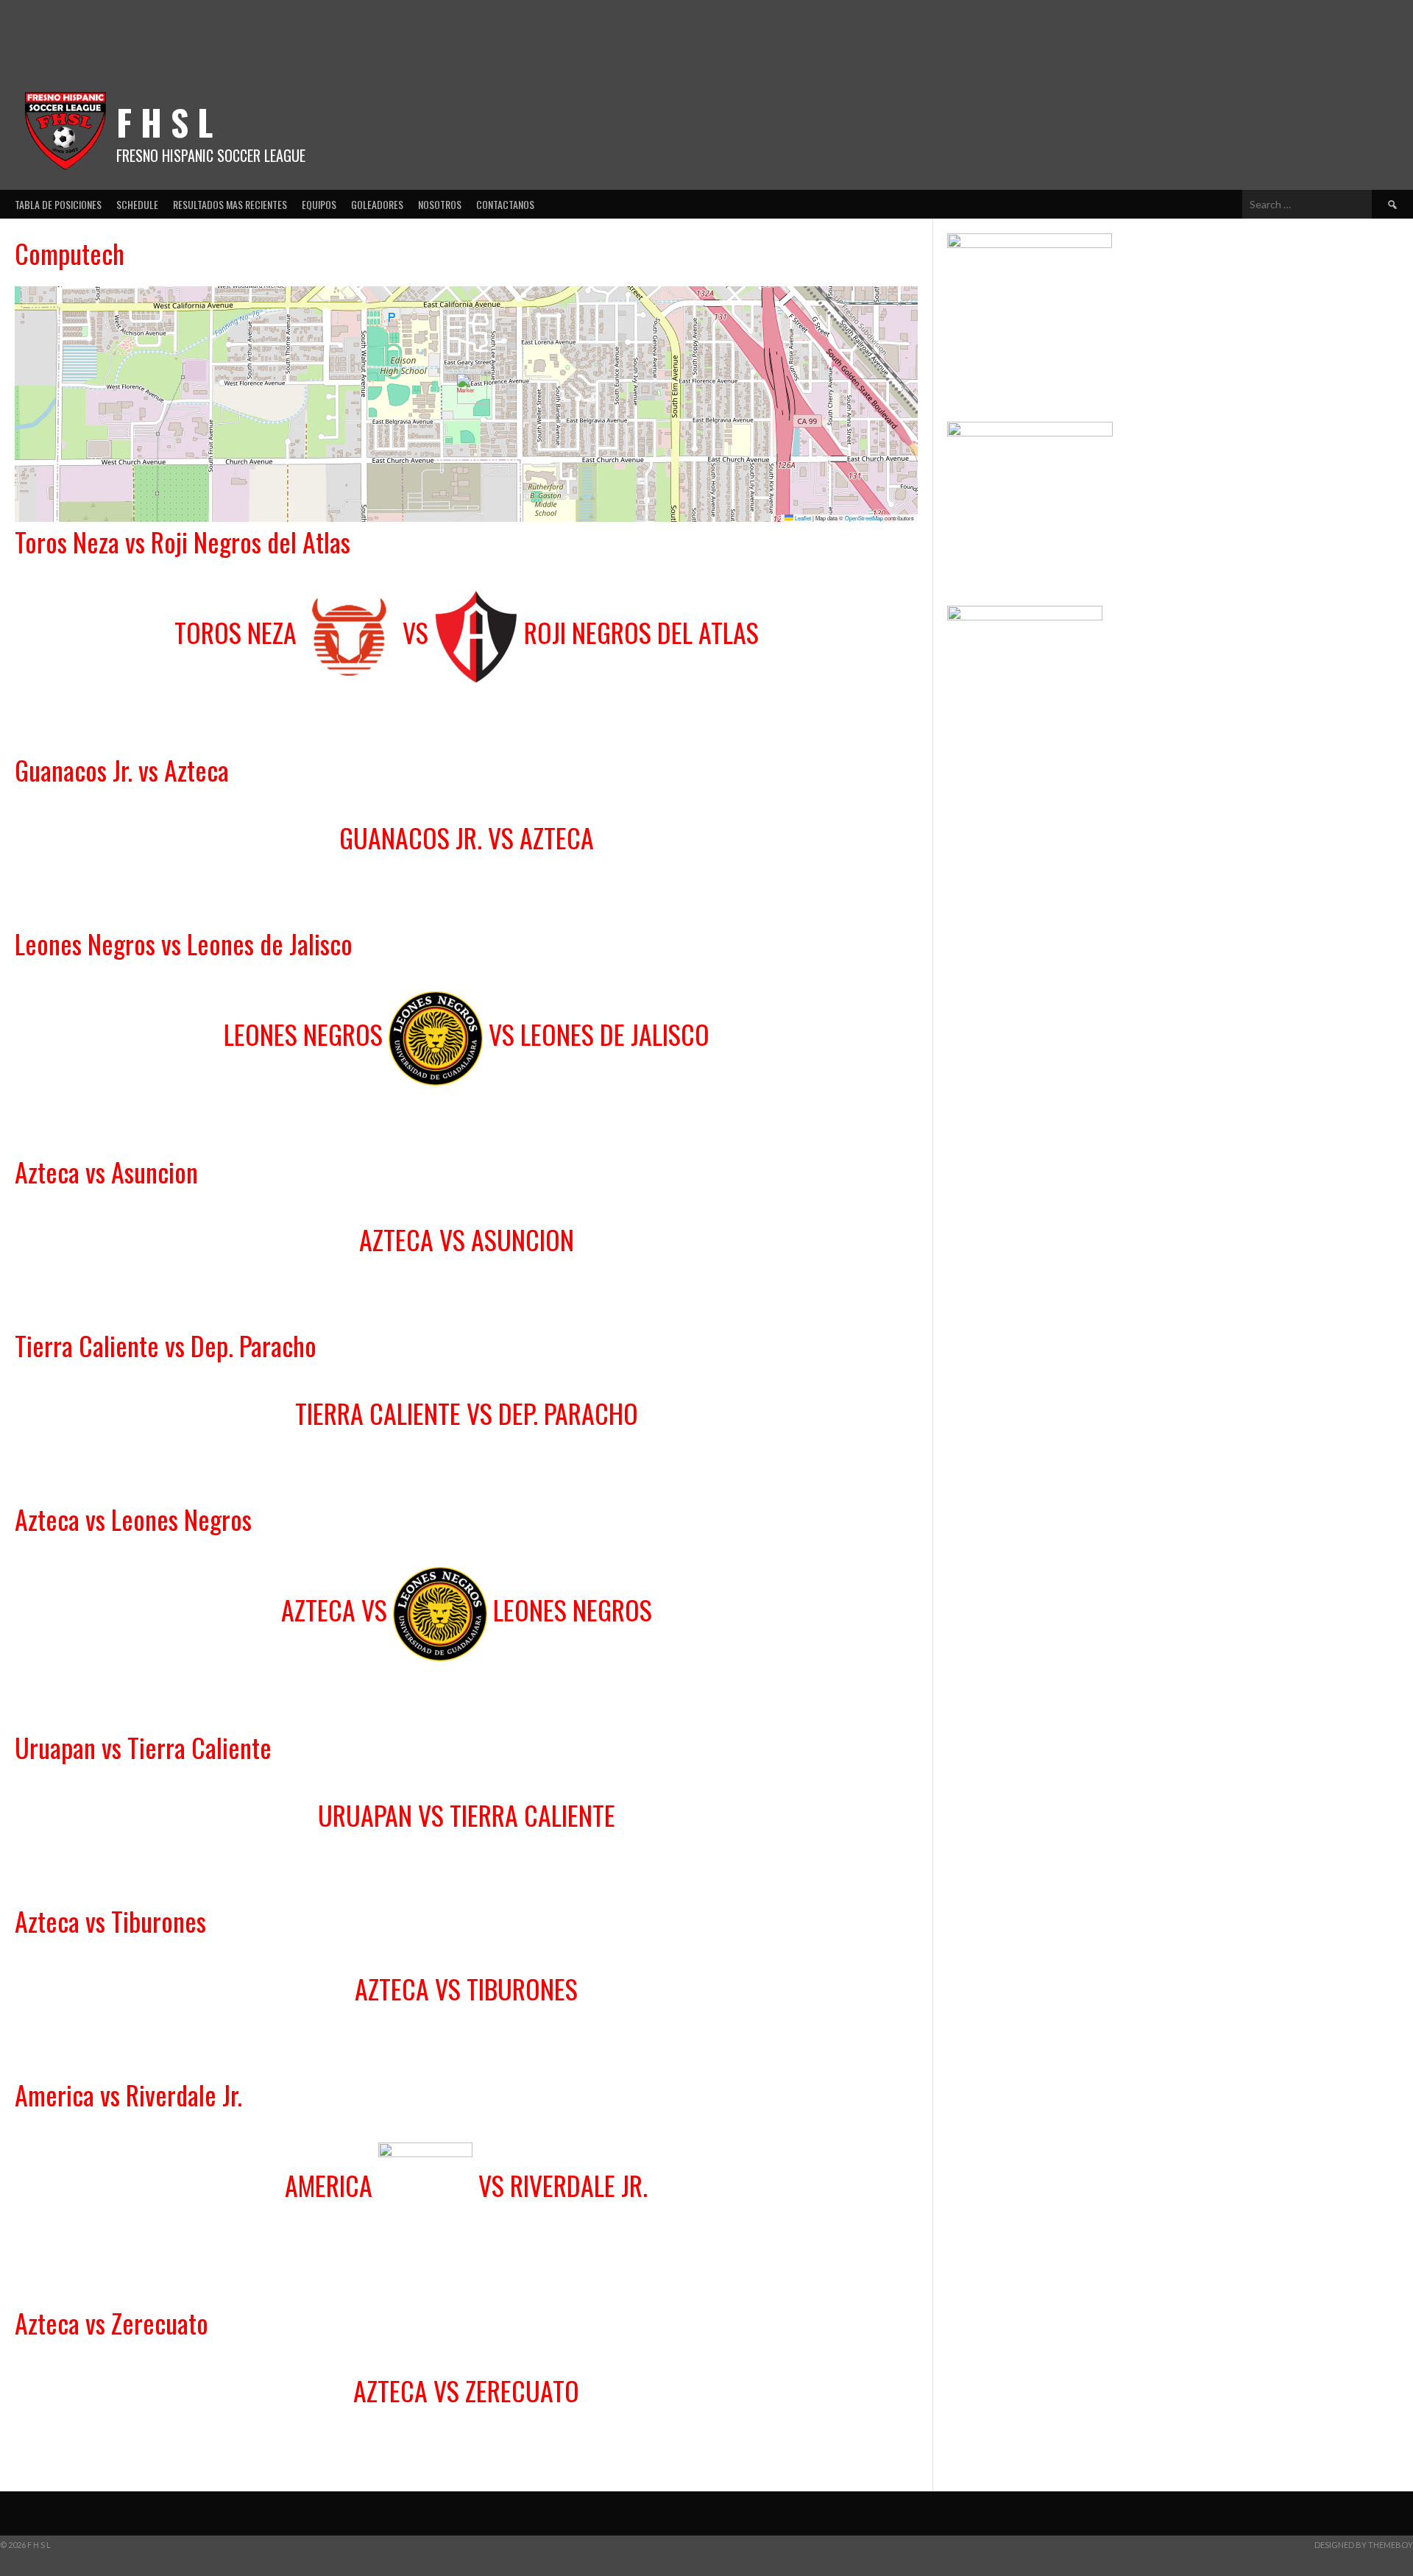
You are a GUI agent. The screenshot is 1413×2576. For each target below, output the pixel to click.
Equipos (319, 204)
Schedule (137, 204)
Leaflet (802, 518)
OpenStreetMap (864, 518)
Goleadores (377, 204)
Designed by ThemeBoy (1364, 2545)
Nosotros (440, 204)
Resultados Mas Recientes (230, 204)
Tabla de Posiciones (58, 204)
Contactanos (505, 204)
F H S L (164, 122)
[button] (466, 389)
